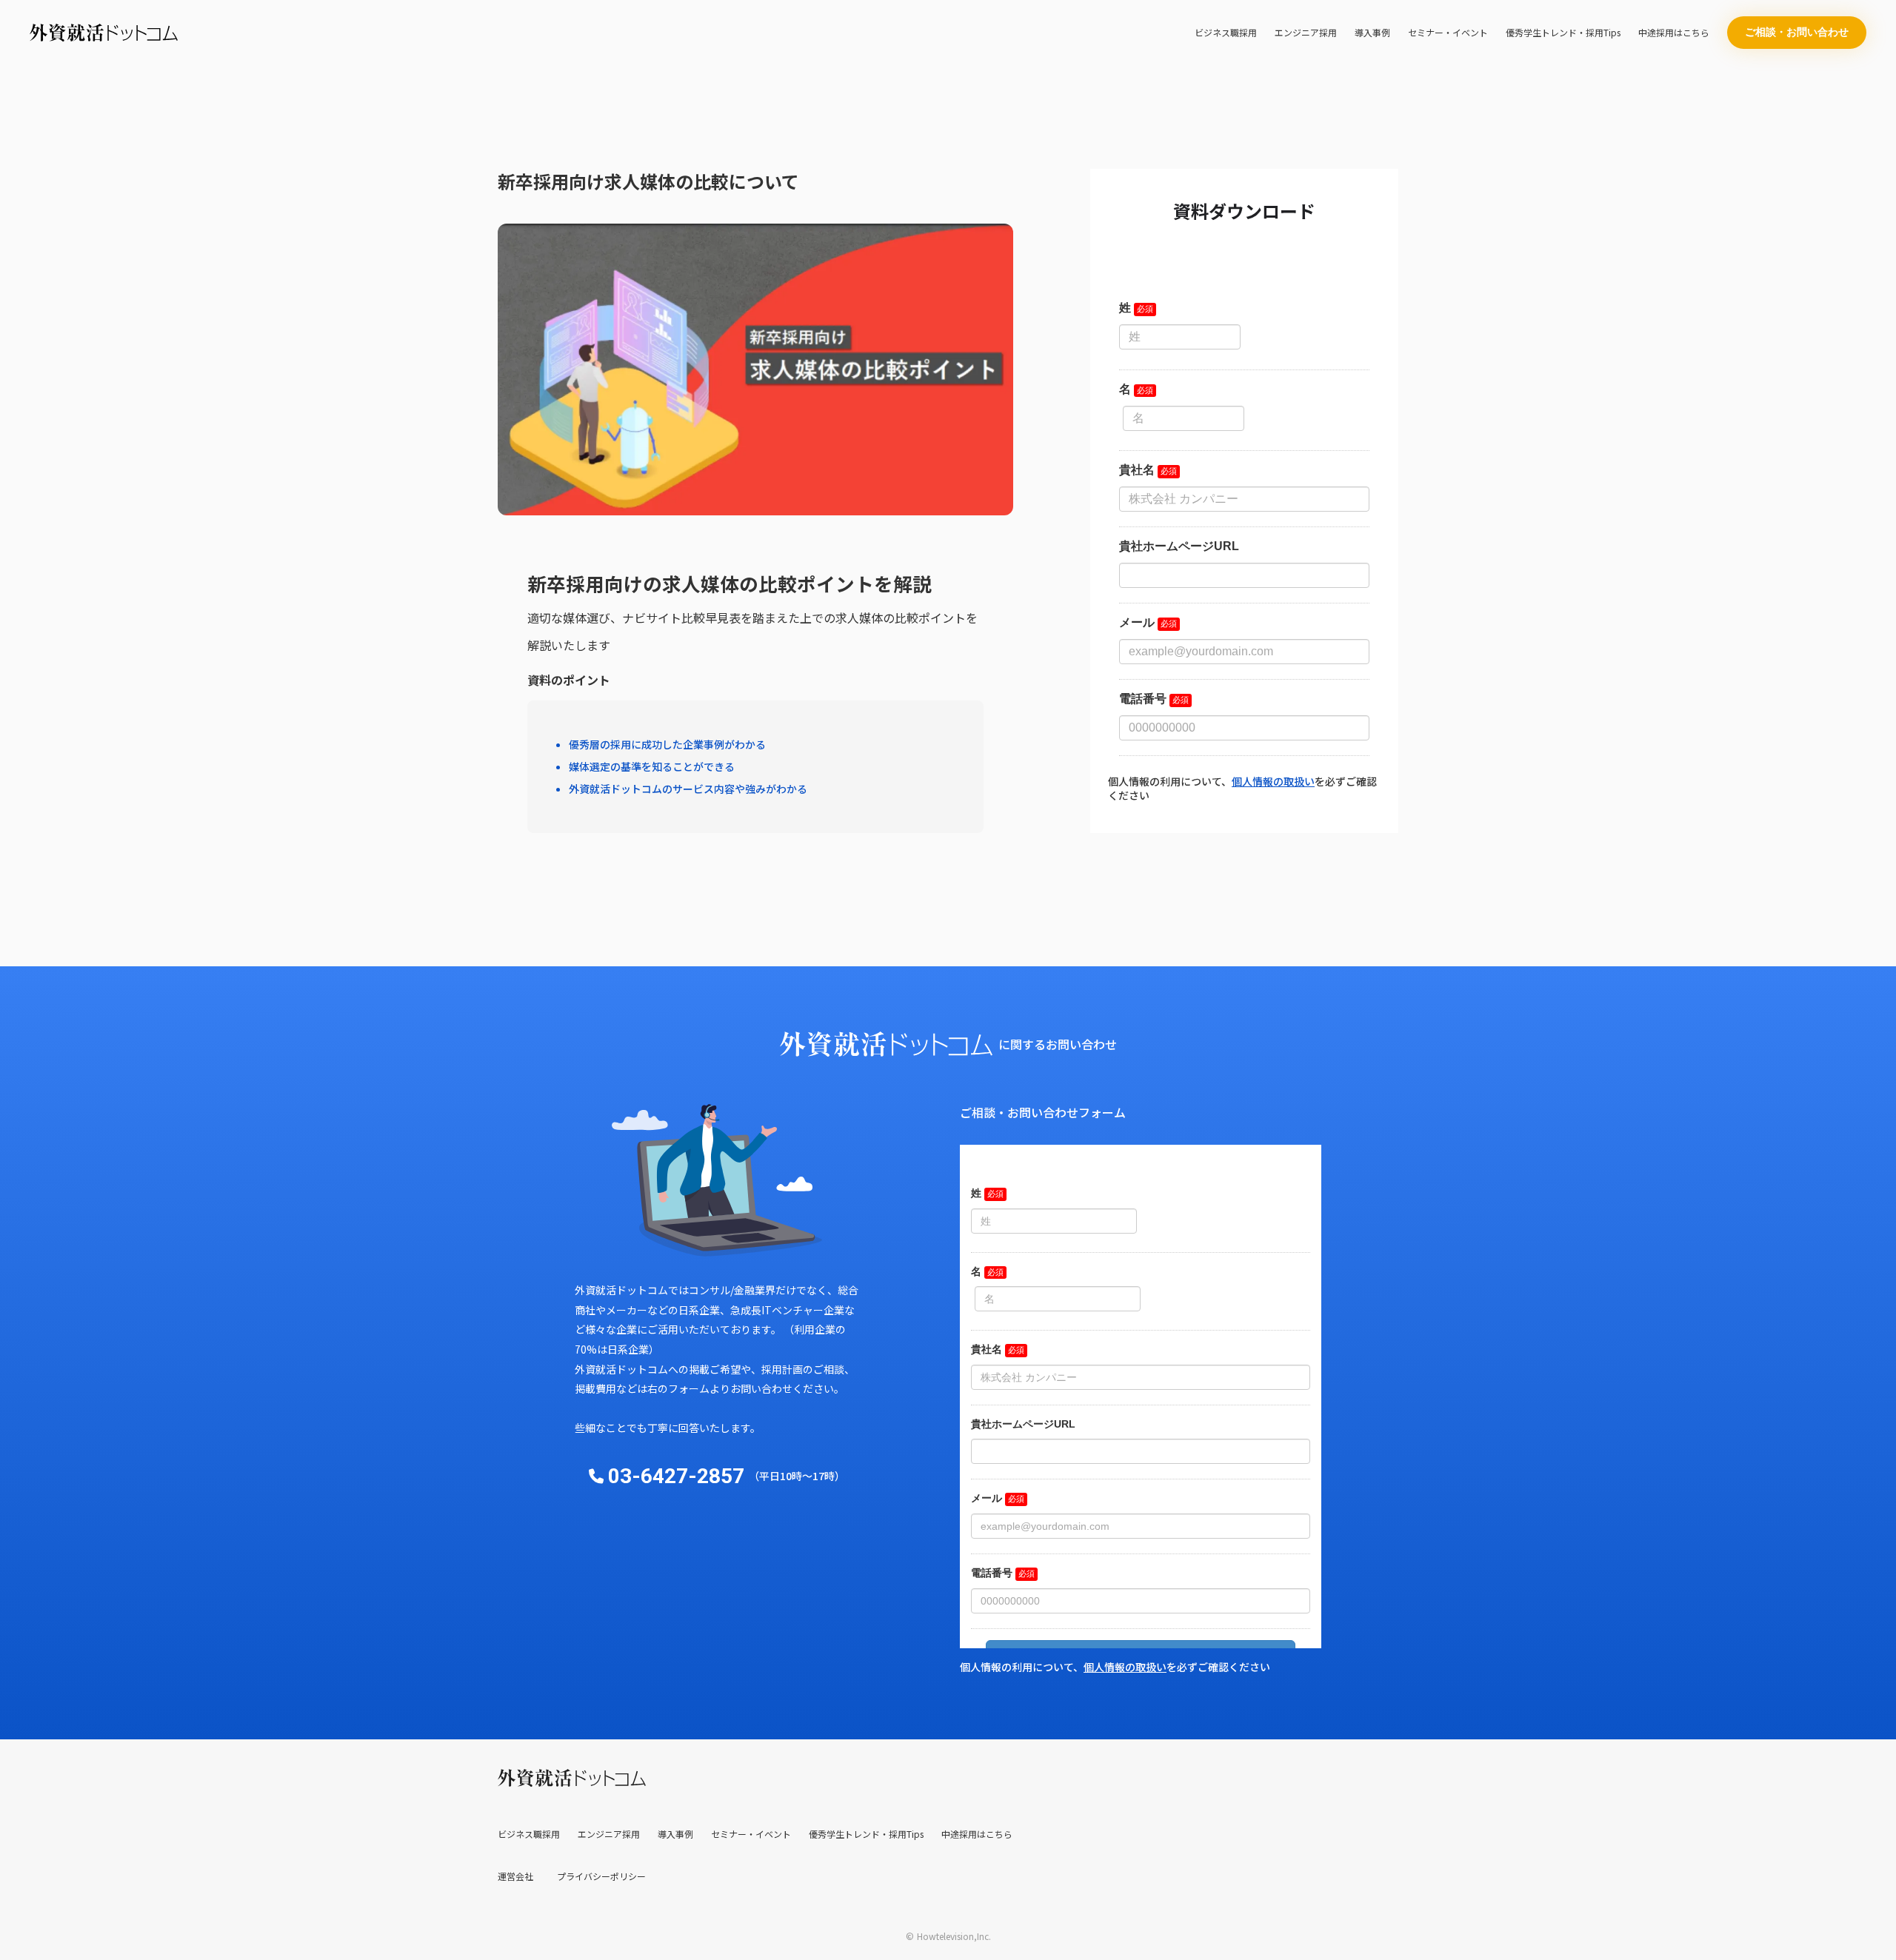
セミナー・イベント (1448, 33)
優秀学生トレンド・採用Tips (1563, 33)
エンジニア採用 (1306, 33)
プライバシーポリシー (601, 1876)
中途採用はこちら (1674, 33)
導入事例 (1372, 33)
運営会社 (515, 1876)
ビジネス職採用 (1226, 33)
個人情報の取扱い (1273, 781)
